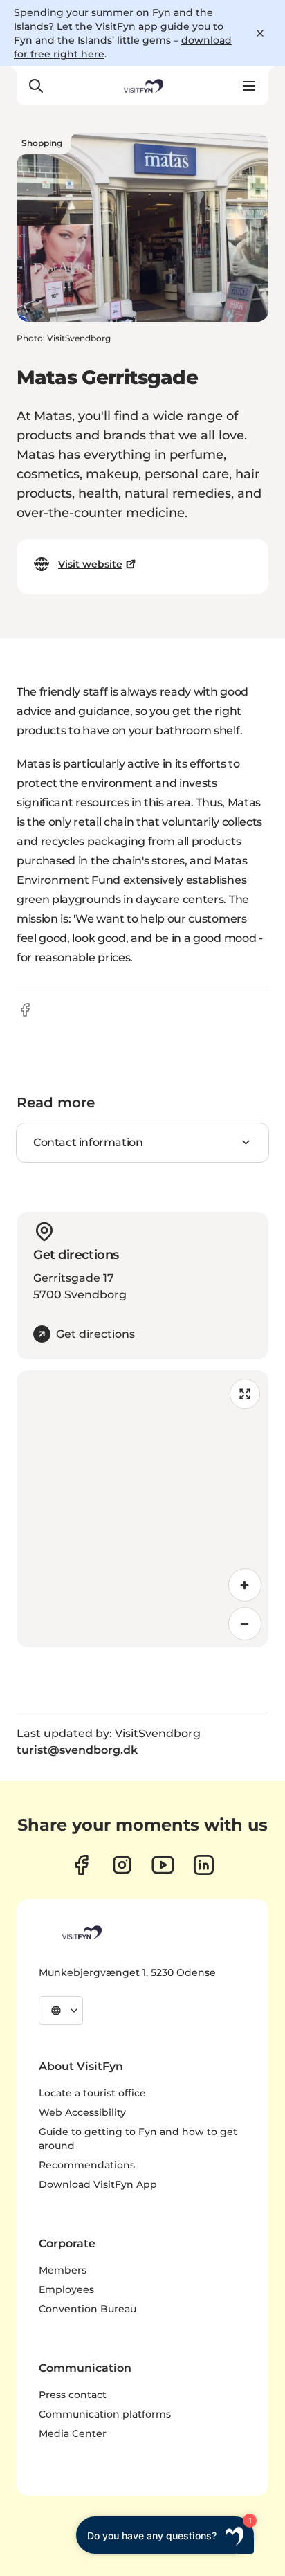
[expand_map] (245, 1394)
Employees (66, 2289)
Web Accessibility (82, 2112)
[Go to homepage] (142, 86)
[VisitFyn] (81, 1932)
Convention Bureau (88, 2309)
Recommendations (87, 2165)
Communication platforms (105, 2414)
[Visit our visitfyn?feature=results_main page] (163, 1865)
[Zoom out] (245, 1624)
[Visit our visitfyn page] (122, 1865)
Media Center (73, 2433)
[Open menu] (249, 86)
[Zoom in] (245, 1585)
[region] (142, 1509)
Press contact (73, 2395)
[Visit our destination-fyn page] (204, 1865)
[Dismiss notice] (260, 33)
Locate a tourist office (92, 2093)
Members (63, 2270)
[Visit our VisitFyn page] (81, 1865)
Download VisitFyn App (98, 2184)
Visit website (90, 564)
